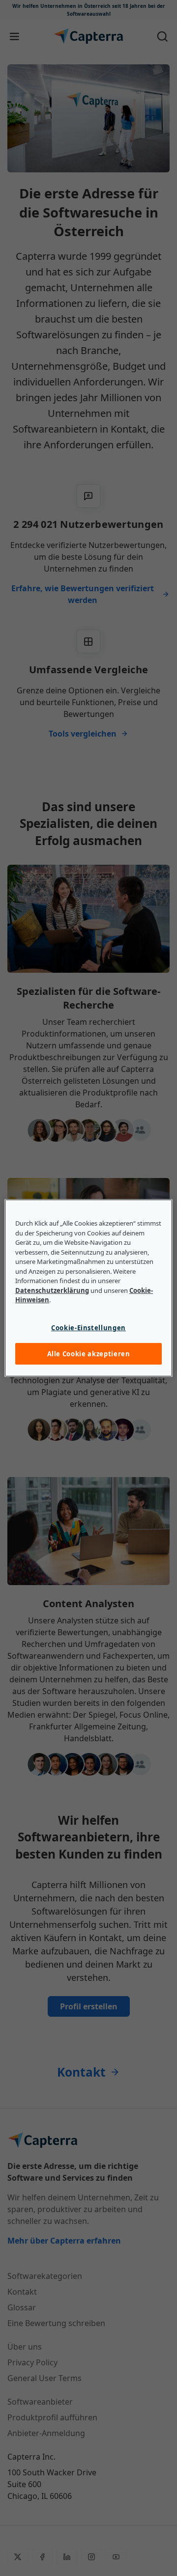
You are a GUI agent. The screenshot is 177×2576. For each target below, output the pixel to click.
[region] (88, 1288)
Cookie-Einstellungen (88, 1328)
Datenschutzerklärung (52, 1290)
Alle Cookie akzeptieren (89, 1354)
